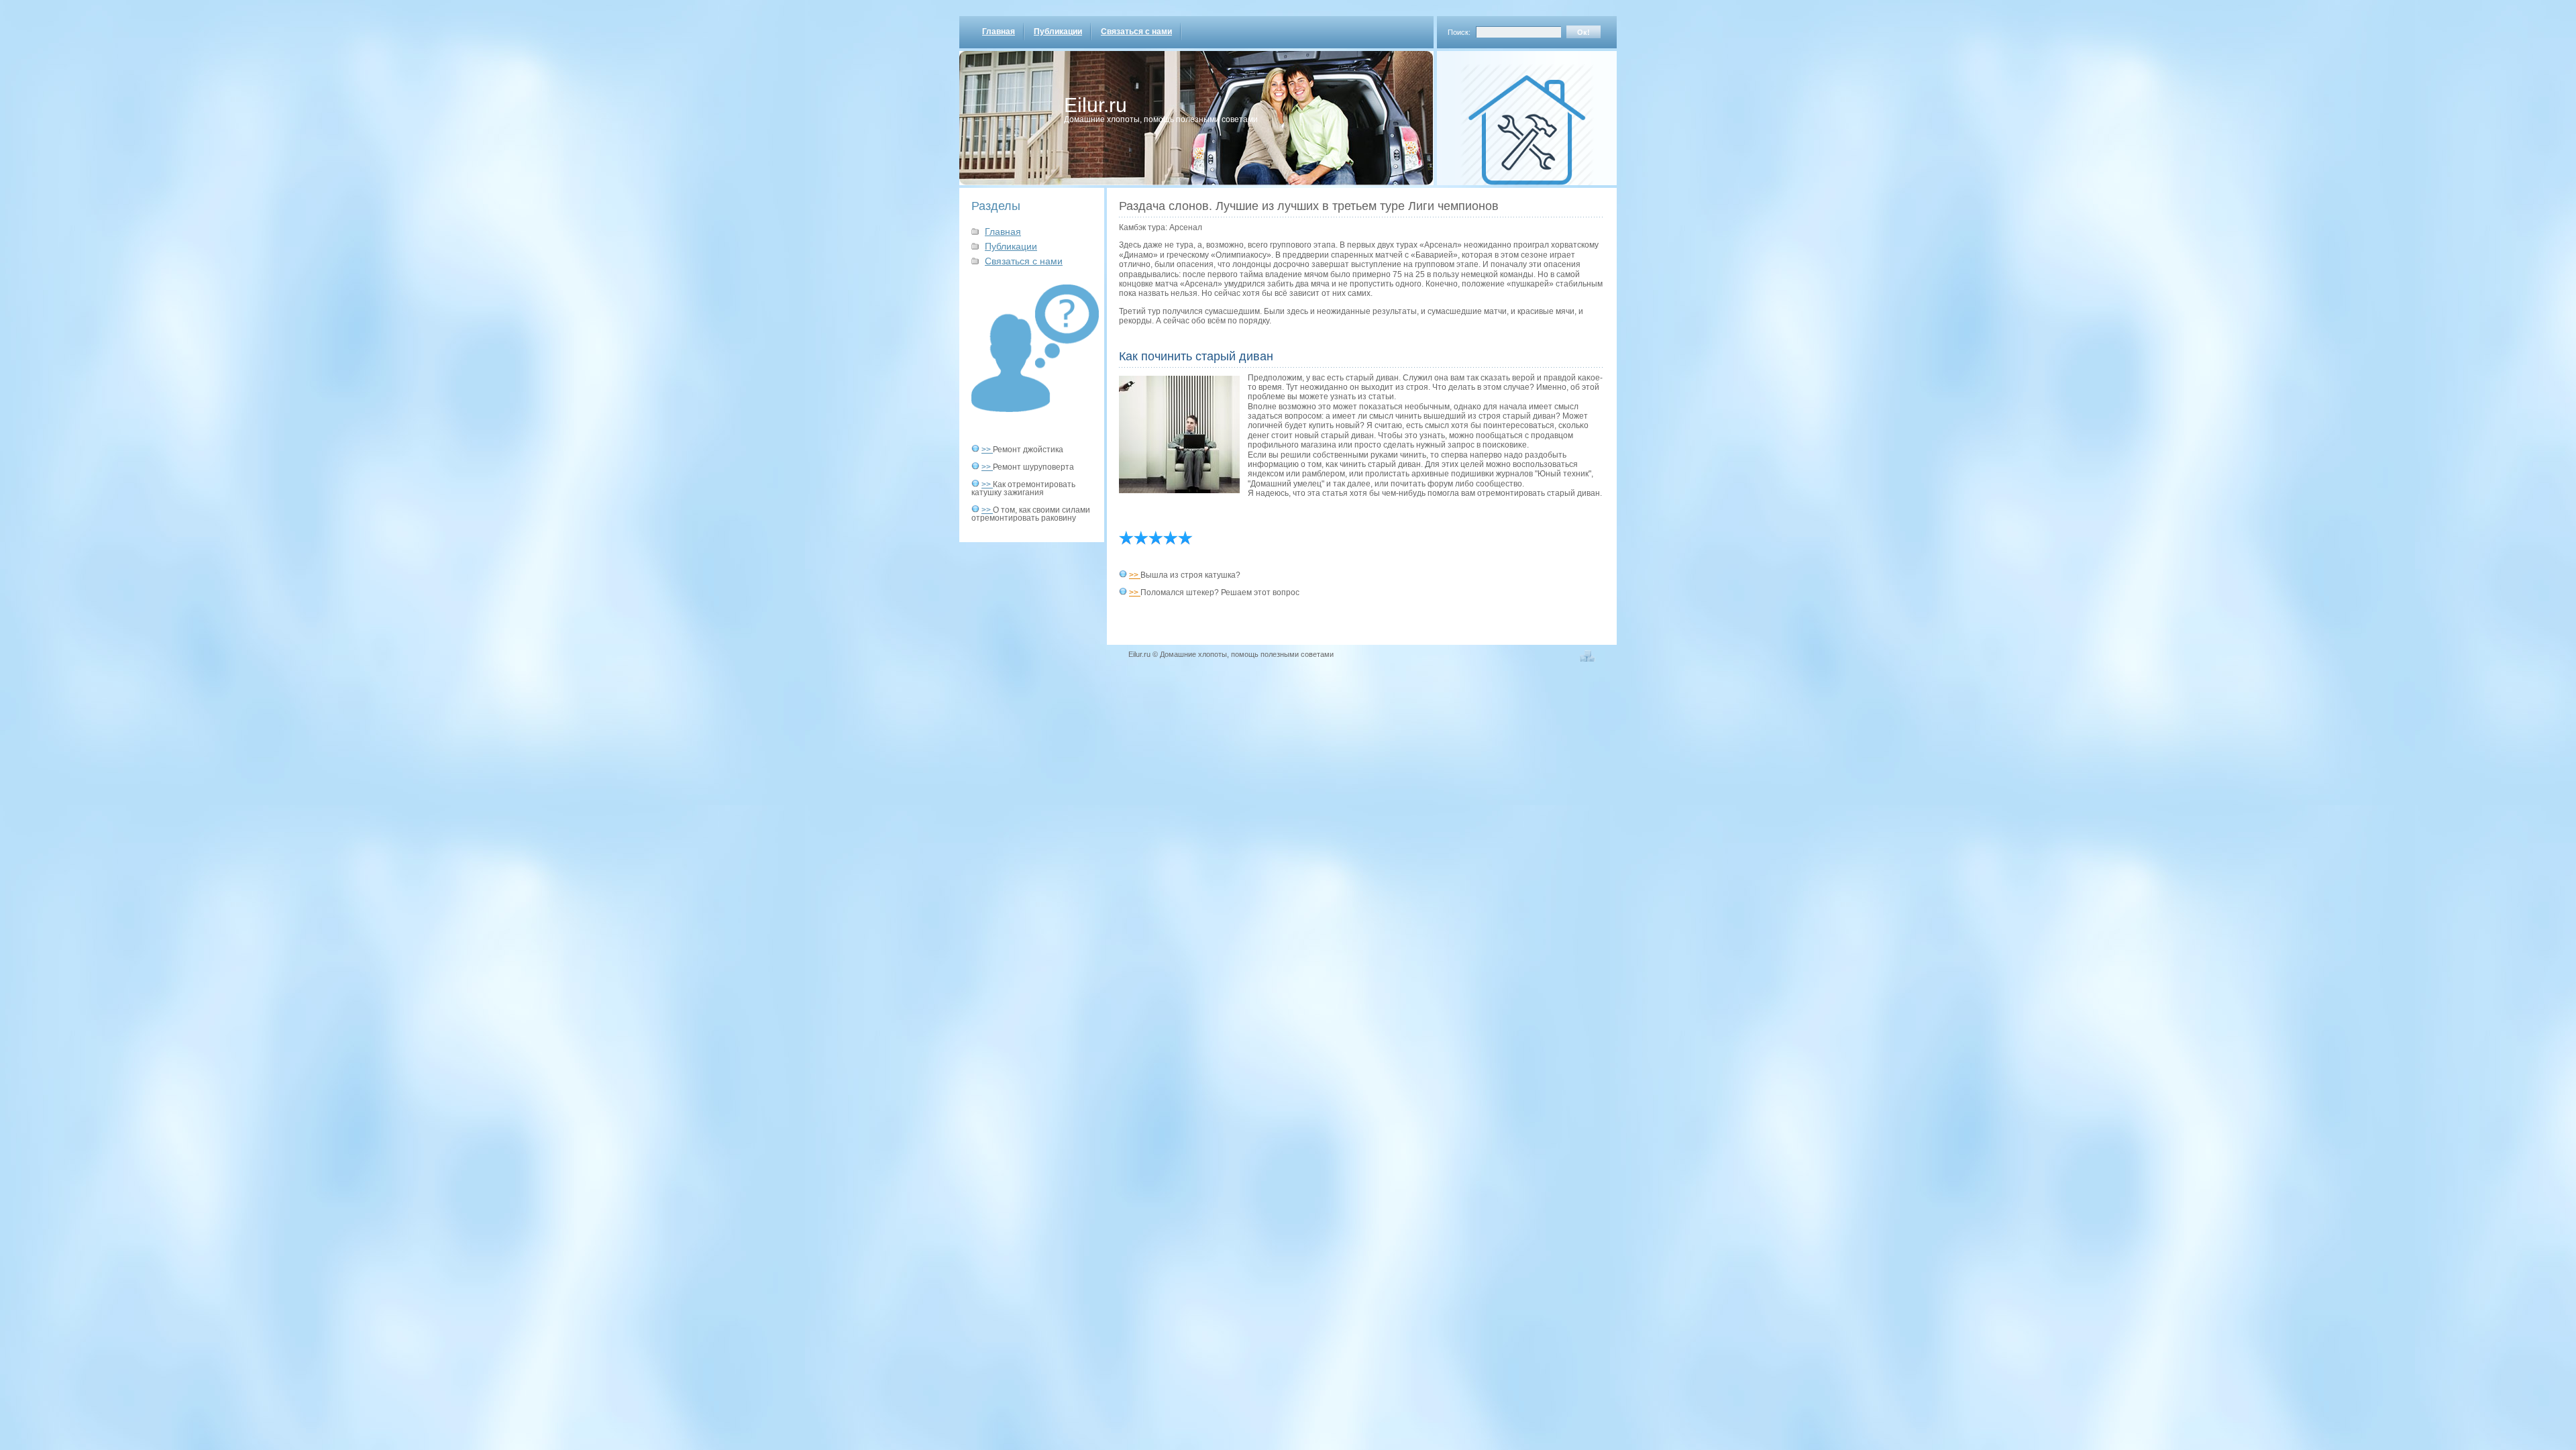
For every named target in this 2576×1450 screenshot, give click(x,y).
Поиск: (1459, 32)
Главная (999, 32)
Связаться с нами (1136, 32)
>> (987, 450)
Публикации (1058, 32)
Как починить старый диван (1196, 356)
